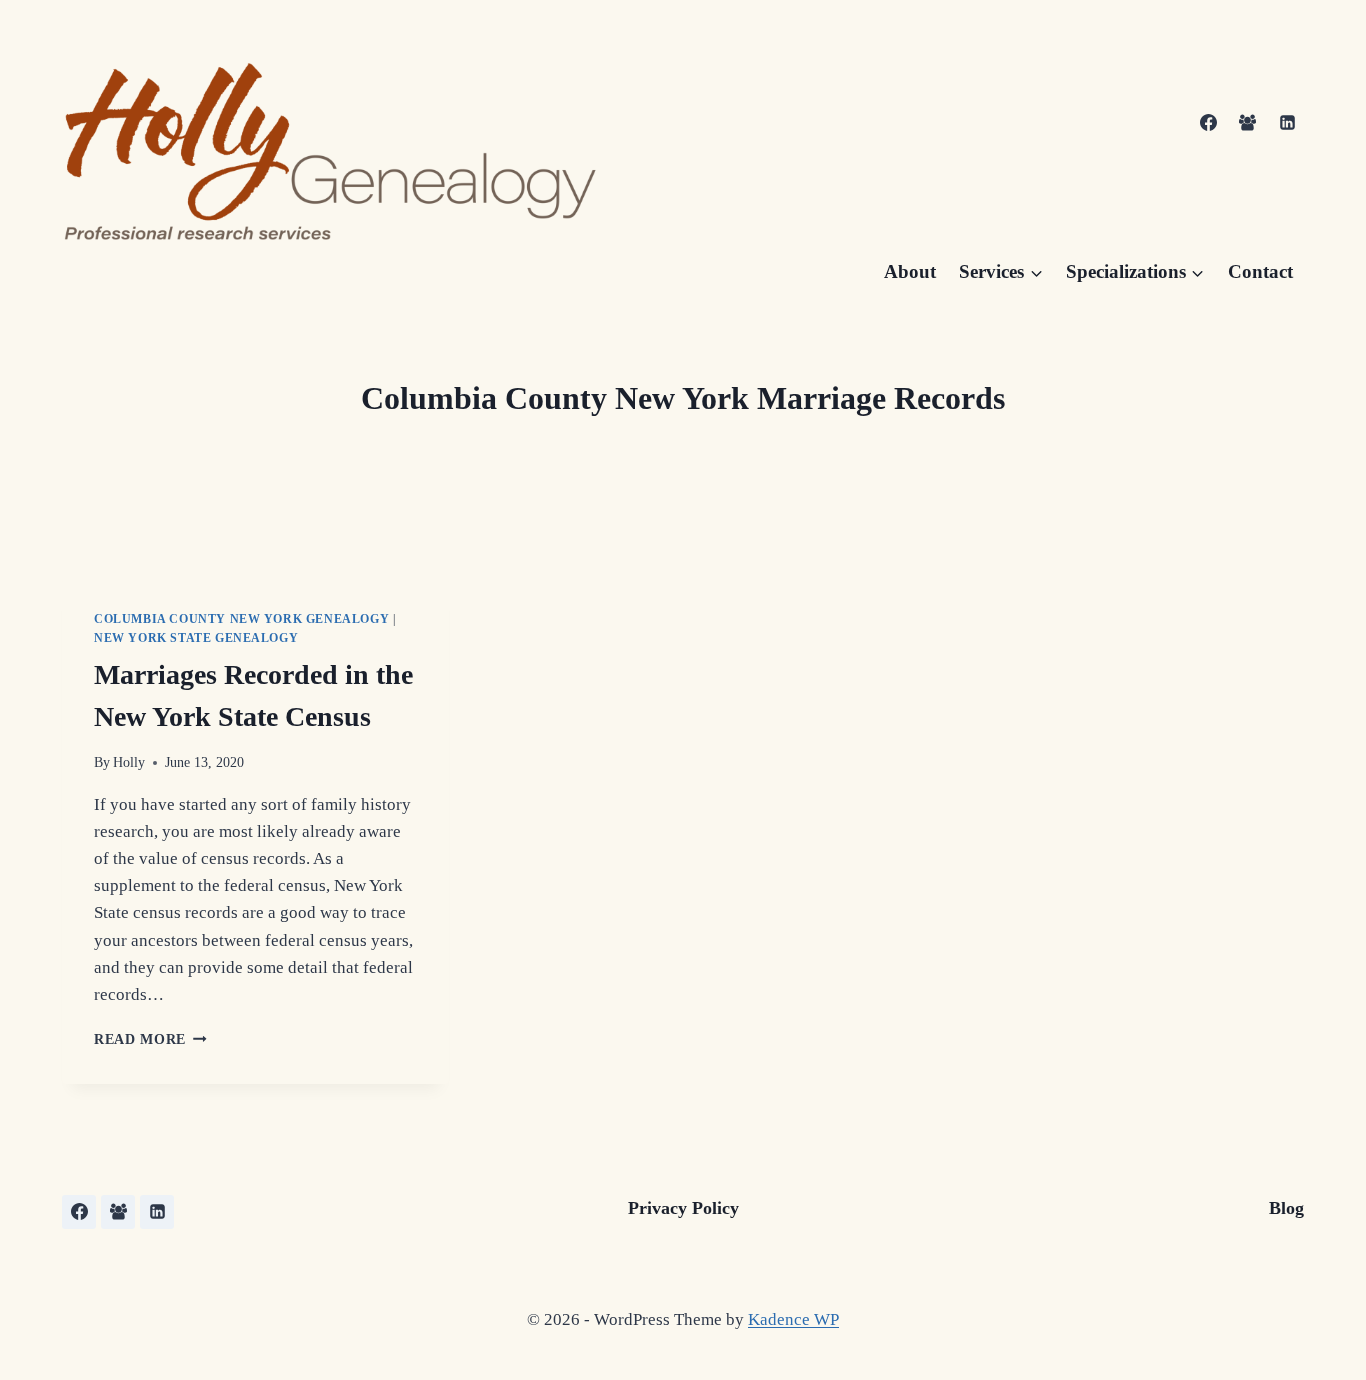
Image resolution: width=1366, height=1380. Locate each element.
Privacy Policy (683, 1208)
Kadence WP (793, 1319)
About (910, 271)
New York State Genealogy (196, 638)
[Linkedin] (1287, 123)
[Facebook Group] (1248, 123)
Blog (1286, 1208)
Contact (1260, 271)
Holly (129, 762)
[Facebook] (1209, 123)
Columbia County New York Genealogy (241, 619)
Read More (150, 1039)
